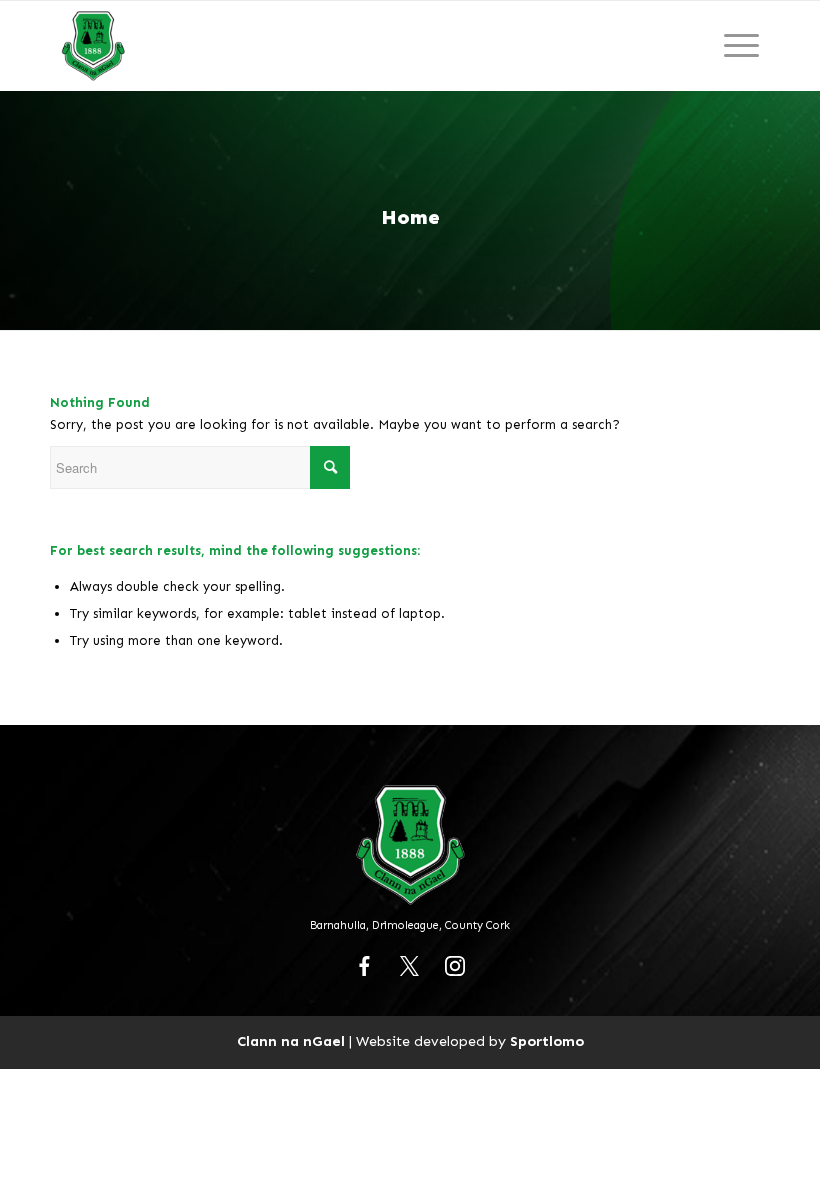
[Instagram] (455, 966)
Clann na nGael (291, 1041)
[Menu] (741, 46)
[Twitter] (410, 966)
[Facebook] (365, 966)
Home (410, 217)
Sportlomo (547, 1041)
